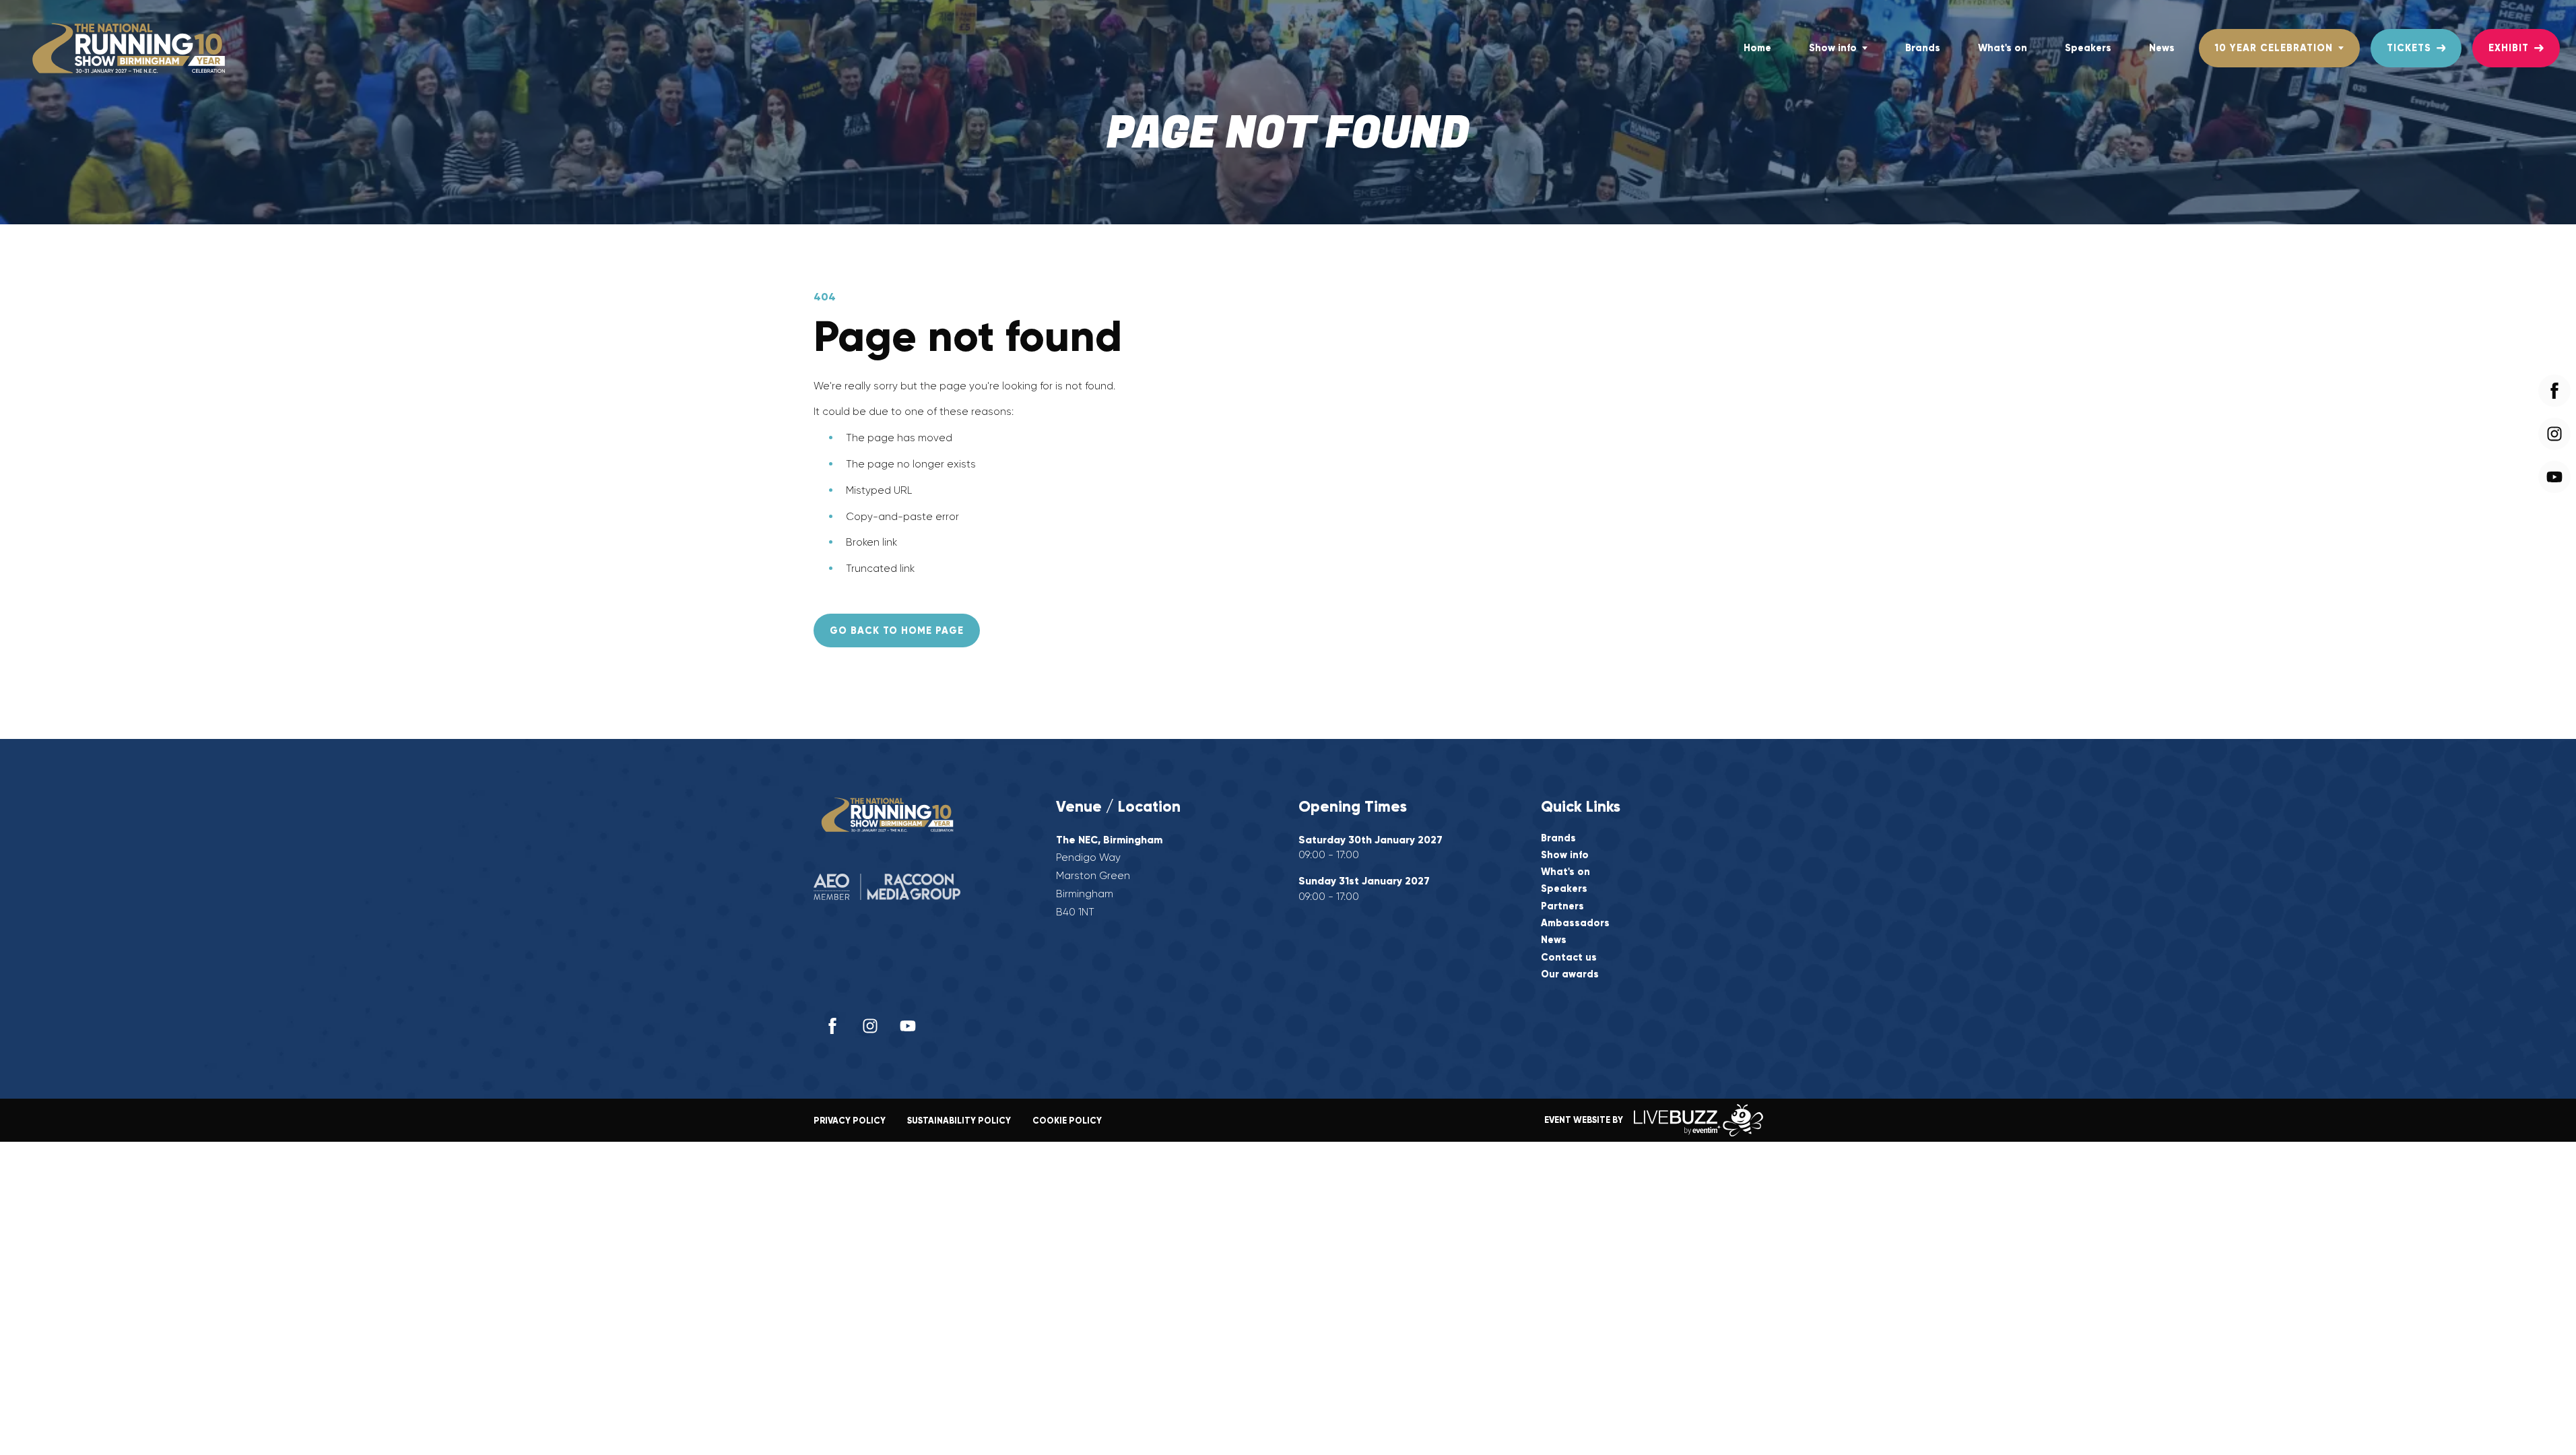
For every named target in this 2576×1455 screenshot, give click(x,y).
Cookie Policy (1067, 1121)
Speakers (2088, 48)
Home (1757, 48)
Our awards (1570, 974)
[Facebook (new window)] (832, 1026)
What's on (2003, 48)
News (2162, 48)
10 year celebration (2274, 48)
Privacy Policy (850, 1121)
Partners (1562, 906)
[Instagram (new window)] (870, 1026)
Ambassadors (1575, 923)
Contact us (1569, 958)
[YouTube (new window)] (908, 1026)
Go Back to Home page (897, 630)
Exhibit (2509, 48)
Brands (1923, 48)
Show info (1833, 48)
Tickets (2409, 48)
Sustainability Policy (959, 1121)
